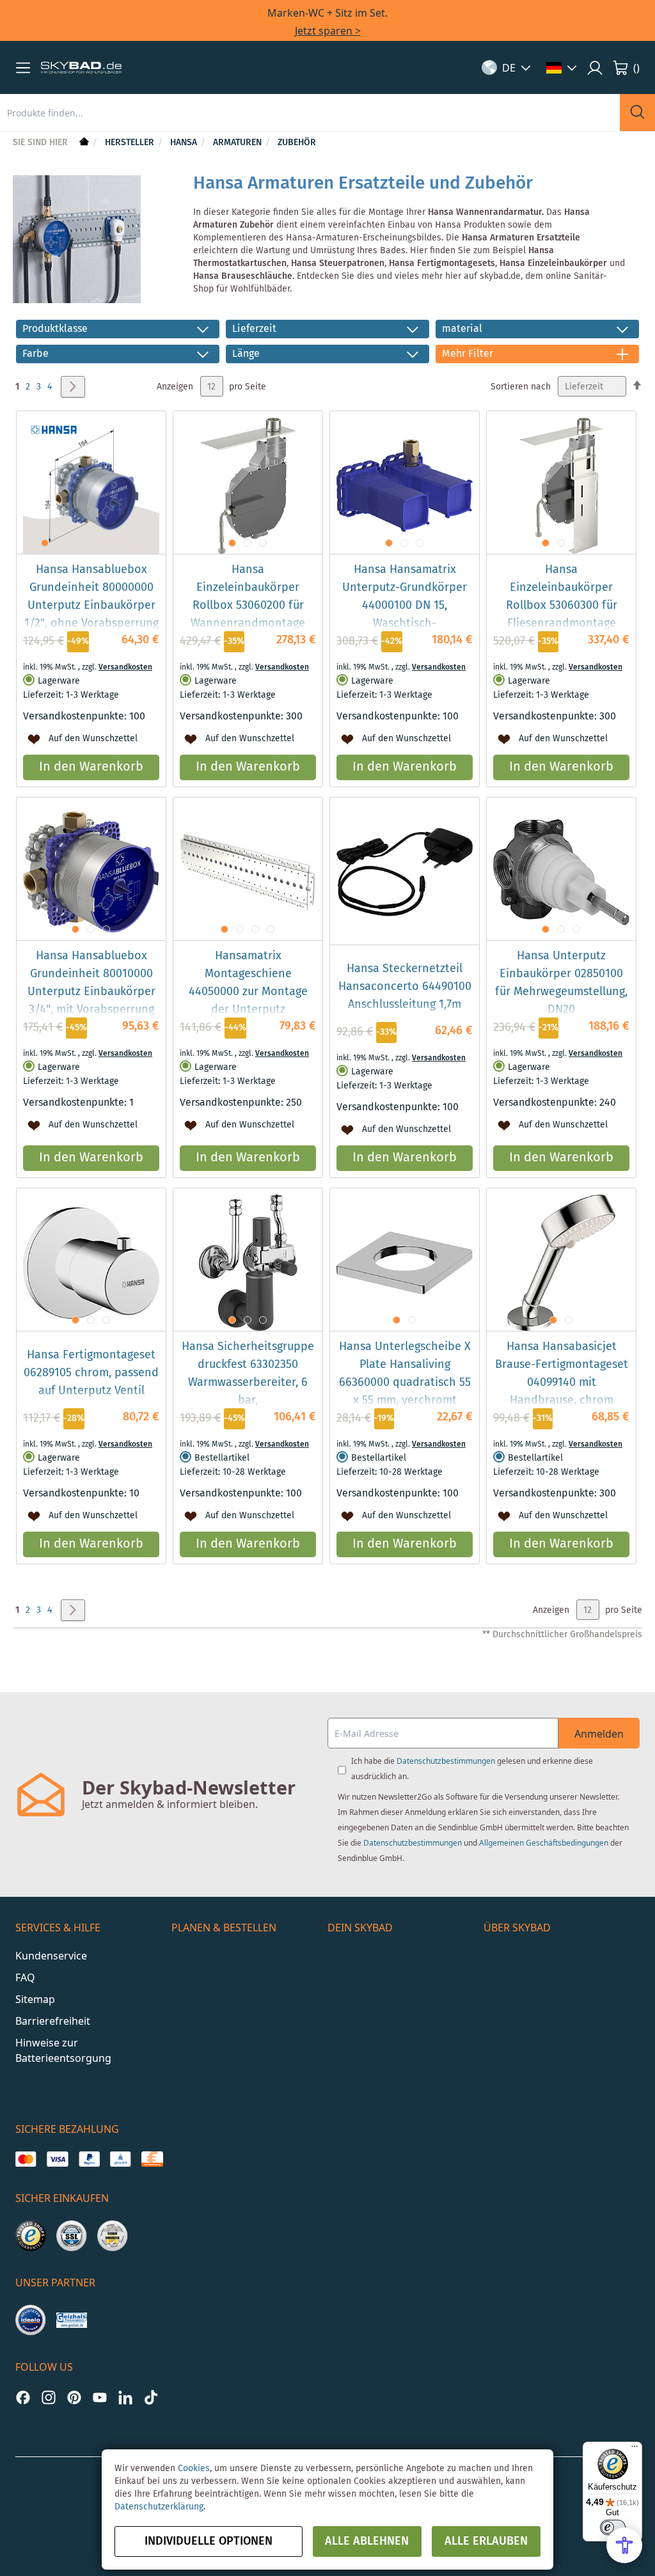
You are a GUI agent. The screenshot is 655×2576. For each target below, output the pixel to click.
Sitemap (35, 1999)
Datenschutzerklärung (159, 2507)
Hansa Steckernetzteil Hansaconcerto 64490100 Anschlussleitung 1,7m (405, 987)
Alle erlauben (486, 2541)
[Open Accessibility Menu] (624, 2545)
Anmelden (599, 1734)
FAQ (25, 1977)
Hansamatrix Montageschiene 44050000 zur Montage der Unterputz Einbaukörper (248, 992)
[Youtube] (100, 2397)
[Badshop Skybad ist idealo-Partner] (31, 2320)
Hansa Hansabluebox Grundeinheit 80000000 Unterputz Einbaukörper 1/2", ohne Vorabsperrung (91, 597)
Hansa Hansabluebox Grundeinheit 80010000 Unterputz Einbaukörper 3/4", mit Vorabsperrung (91, 983)
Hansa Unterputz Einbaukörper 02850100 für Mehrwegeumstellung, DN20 (561, 983)
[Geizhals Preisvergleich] (72, 2320)
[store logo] (81, 68)
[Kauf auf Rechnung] (152, 2159)
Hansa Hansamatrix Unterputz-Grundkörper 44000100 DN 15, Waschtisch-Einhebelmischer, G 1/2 (405, 606)
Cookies (194, 2469)
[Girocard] (121, 2159)
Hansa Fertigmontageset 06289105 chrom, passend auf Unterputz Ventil (91, 1373)
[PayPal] (89, 2159)
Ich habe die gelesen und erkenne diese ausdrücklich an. (472, 1769)
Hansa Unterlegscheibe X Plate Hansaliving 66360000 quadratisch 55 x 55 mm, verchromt (405, 1374)
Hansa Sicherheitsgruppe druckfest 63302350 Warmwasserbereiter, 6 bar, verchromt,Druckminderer (248, 1383)
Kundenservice (51, 1956)
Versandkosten (125, 667)
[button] (23, 68)
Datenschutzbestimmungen (446, 1761)
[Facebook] (23, 2397)
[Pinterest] (74, 2397)
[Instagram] (49, 2397)
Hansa (185, 143)
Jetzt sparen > (328, 31)
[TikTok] (151, 2397)
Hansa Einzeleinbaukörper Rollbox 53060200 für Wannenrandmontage (248, 597)
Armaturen (239, 143)
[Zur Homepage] (83, 143)
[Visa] (57, 2159)
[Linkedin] (125, 2397)
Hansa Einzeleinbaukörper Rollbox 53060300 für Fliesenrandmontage (562, 597)
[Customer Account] (595, 68)
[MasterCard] (26, 2159)
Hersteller (131, 143)
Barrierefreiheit (53, 2021)
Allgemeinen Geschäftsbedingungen (544, 1843)
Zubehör (297, 143)
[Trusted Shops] (31, 2236)
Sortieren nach (521, 387)
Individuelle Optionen (209, 2541)
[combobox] (310, 113)
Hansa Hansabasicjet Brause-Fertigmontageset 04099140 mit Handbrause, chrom (562, 1374)
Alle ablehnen (367, 2541)
